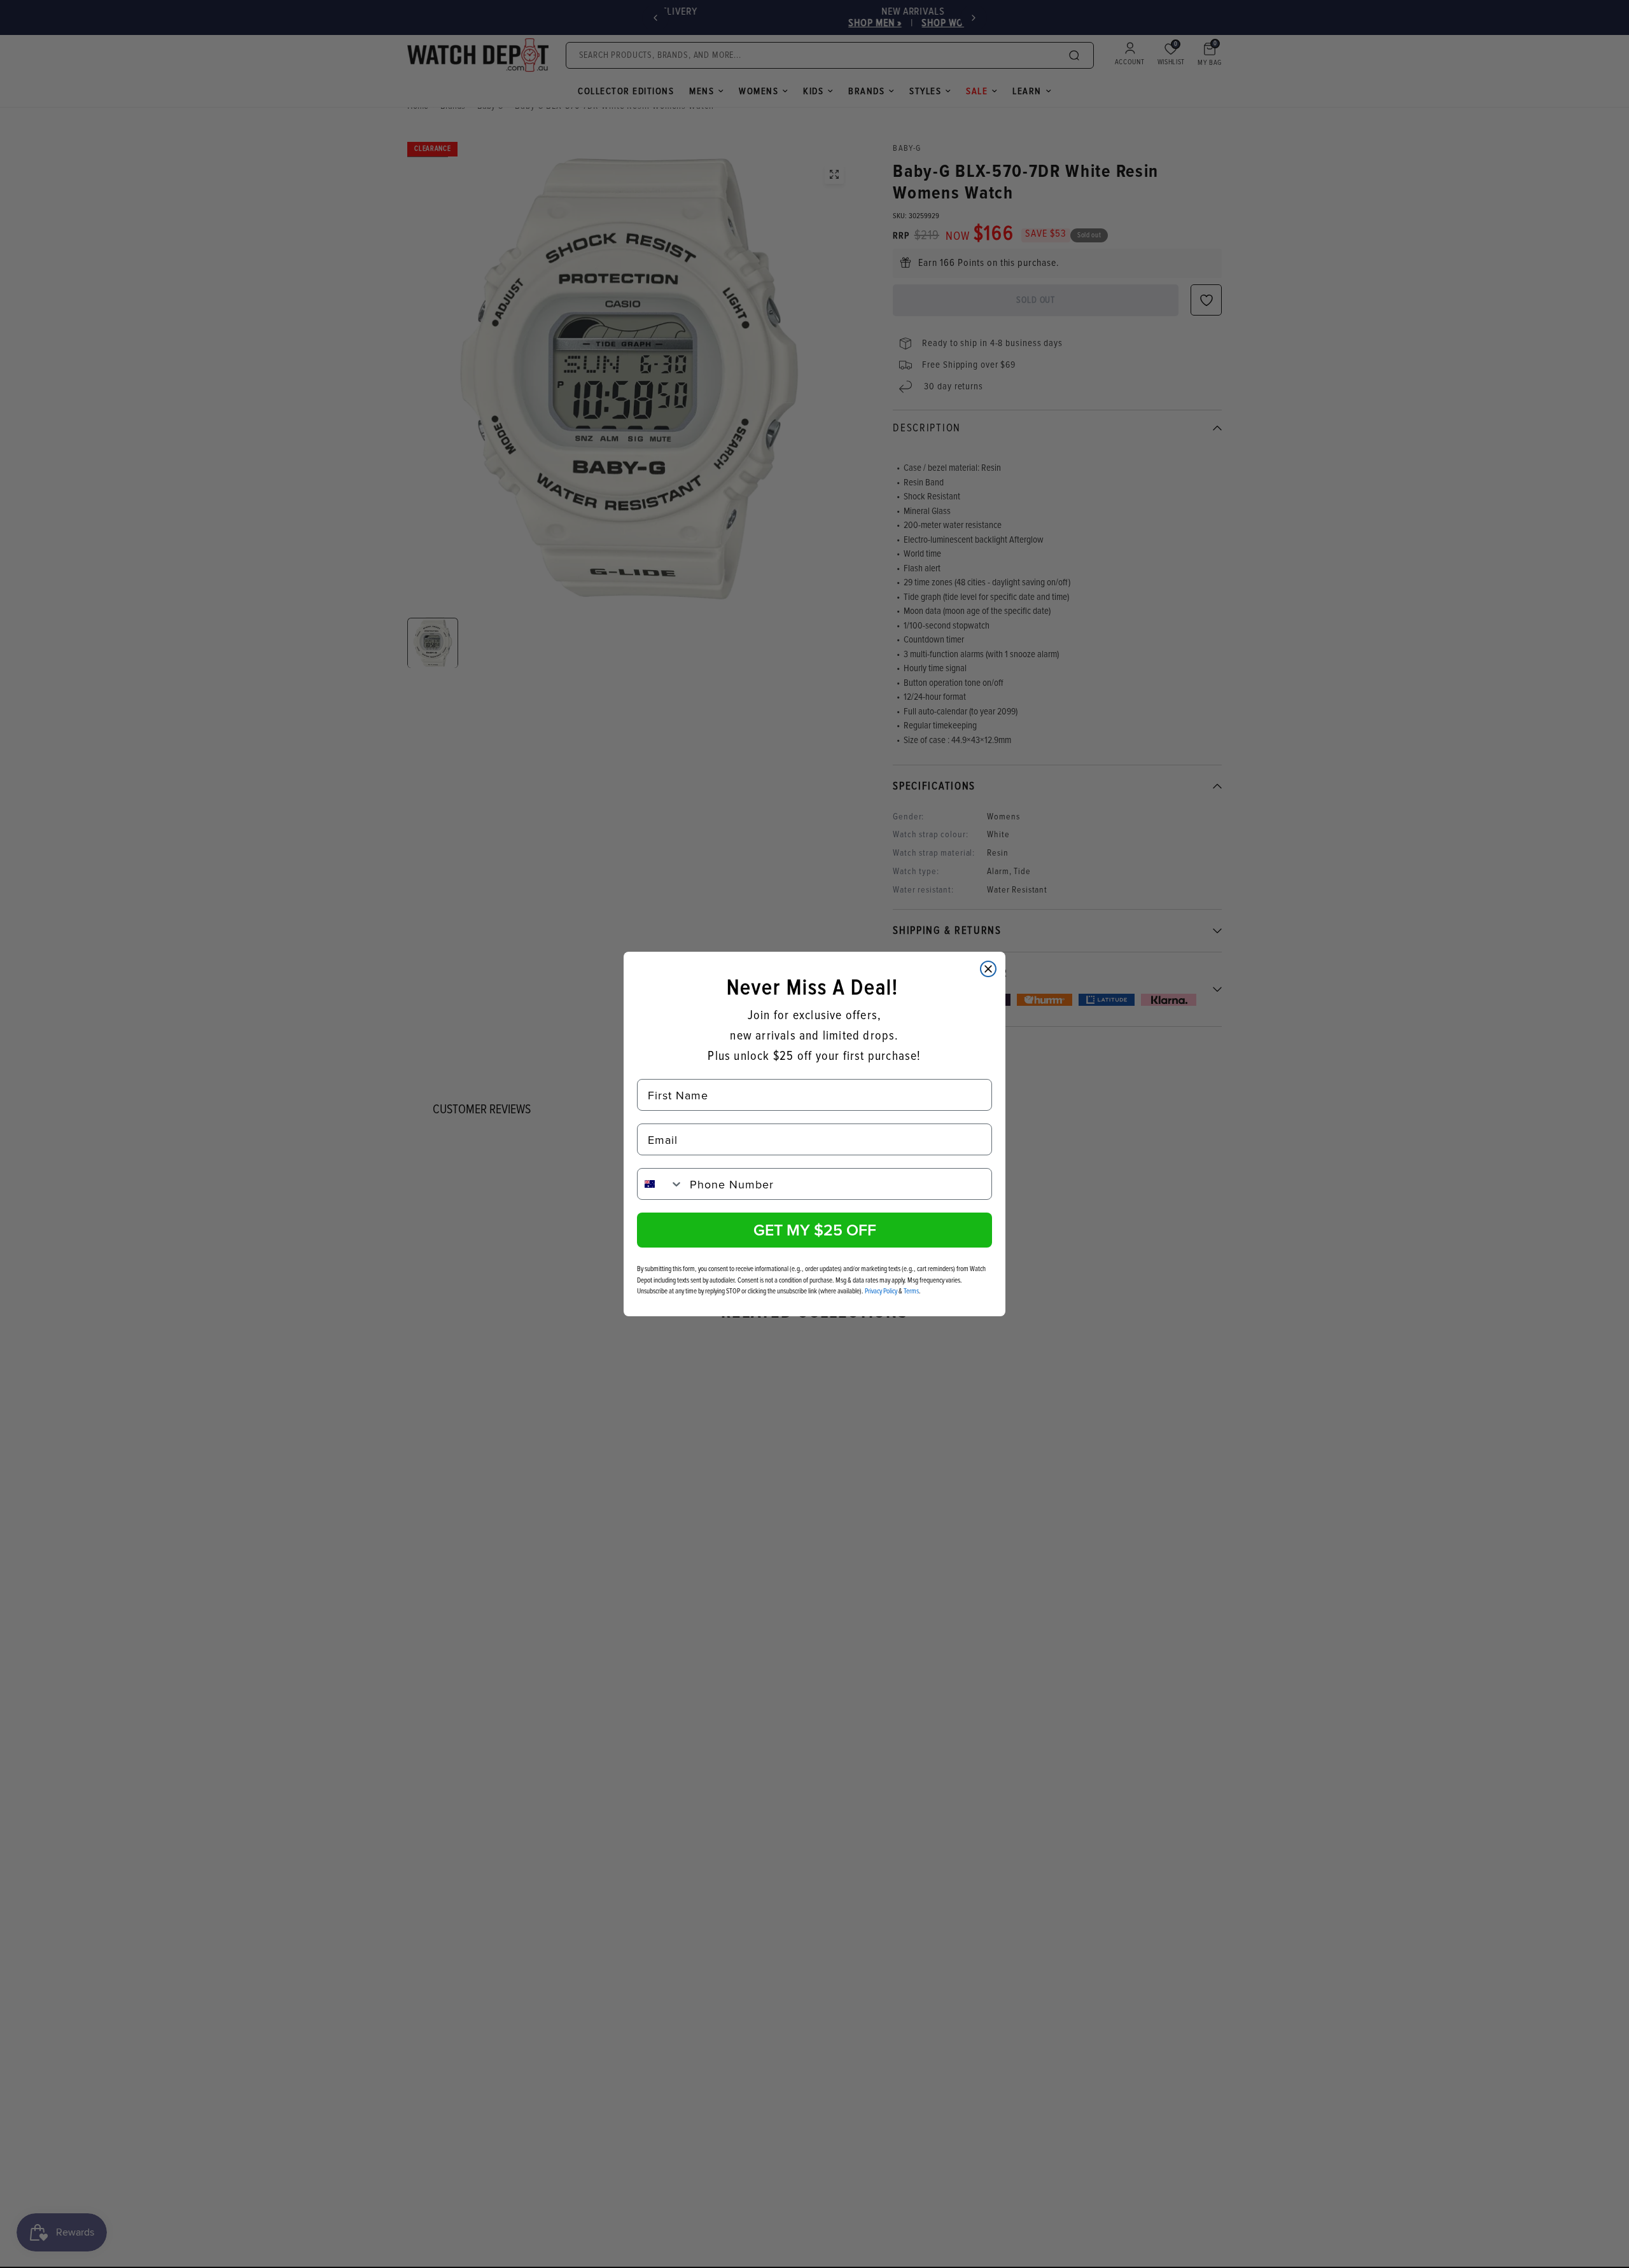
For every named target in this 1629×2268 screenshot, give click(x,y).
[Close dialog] (988, 969)
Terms (911, 1291)
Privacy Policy (881, 1291)
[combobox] (661, 1184)
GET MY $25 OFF (815, 1230)
